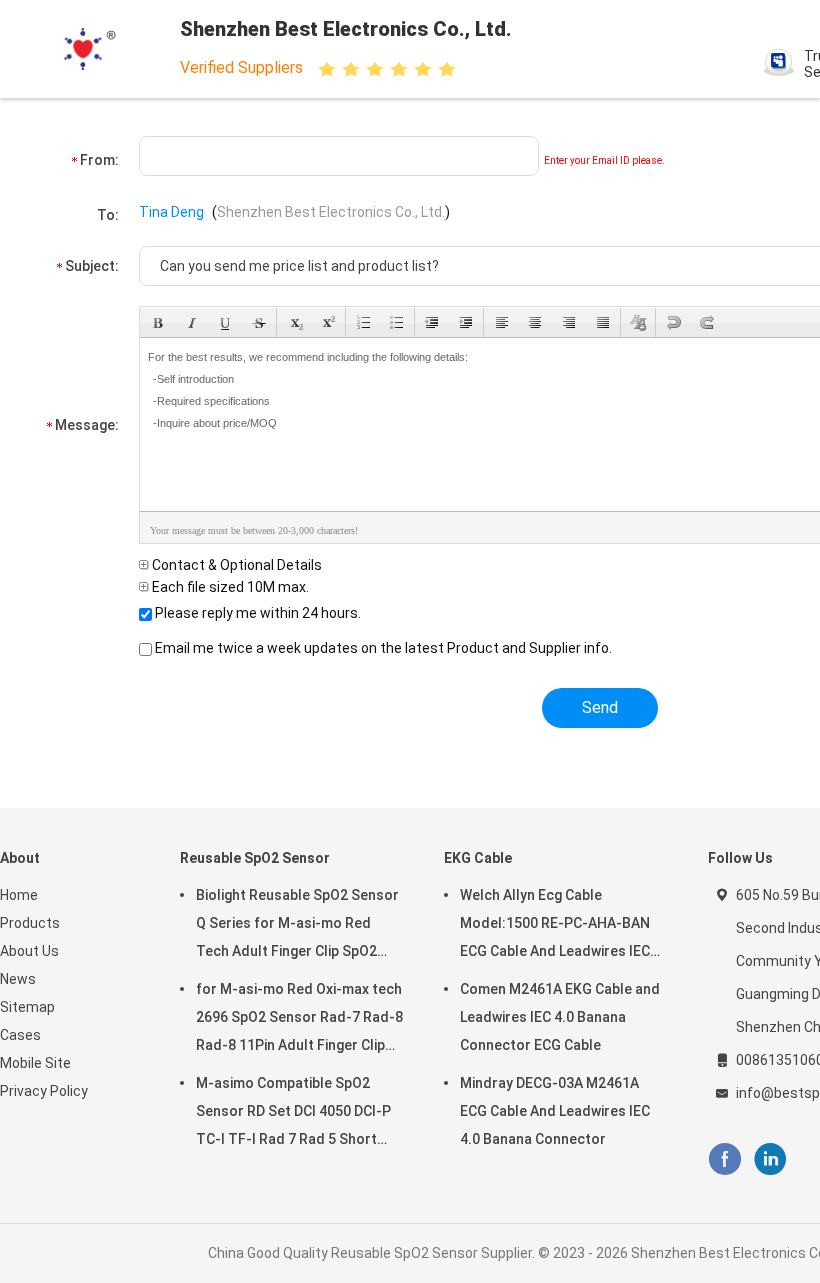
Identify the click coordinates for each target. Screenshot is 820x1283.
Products (30, 923)
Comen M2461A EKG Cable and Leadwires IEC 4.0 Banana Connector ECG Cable (560, 1017)
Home (19, 895)
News (18, 979)
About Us (29, 951)
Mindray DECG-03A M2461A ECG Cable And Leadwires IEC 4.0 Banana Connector (555, 1111)
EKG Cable (478, 858)
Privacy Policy (44, 1091)
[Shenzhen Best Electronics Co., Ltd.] (88, 49)
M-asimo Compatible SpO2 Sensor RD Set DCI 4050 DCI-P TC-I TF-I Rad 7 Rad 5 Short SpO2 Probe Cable (293, 1114)
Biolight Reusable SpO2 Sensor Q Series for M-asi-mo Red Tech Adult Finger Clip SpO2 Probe (297, 926)
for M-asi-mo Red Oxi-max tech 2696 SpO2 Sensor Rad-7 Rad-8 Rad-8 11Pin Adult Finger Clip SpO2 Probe (299, 1020)
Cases (20, 1035)
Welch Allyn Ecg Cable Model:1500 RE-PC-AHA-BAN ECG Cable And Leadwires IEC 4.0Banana (555, 926)
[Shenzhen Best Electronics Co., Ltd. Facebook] (724, 1159)
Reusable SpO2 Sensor (255, 858)
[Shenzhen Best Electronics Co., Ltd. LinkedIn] (770, 1159)
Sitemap (27, 1007)
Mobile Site (35, 1063)
